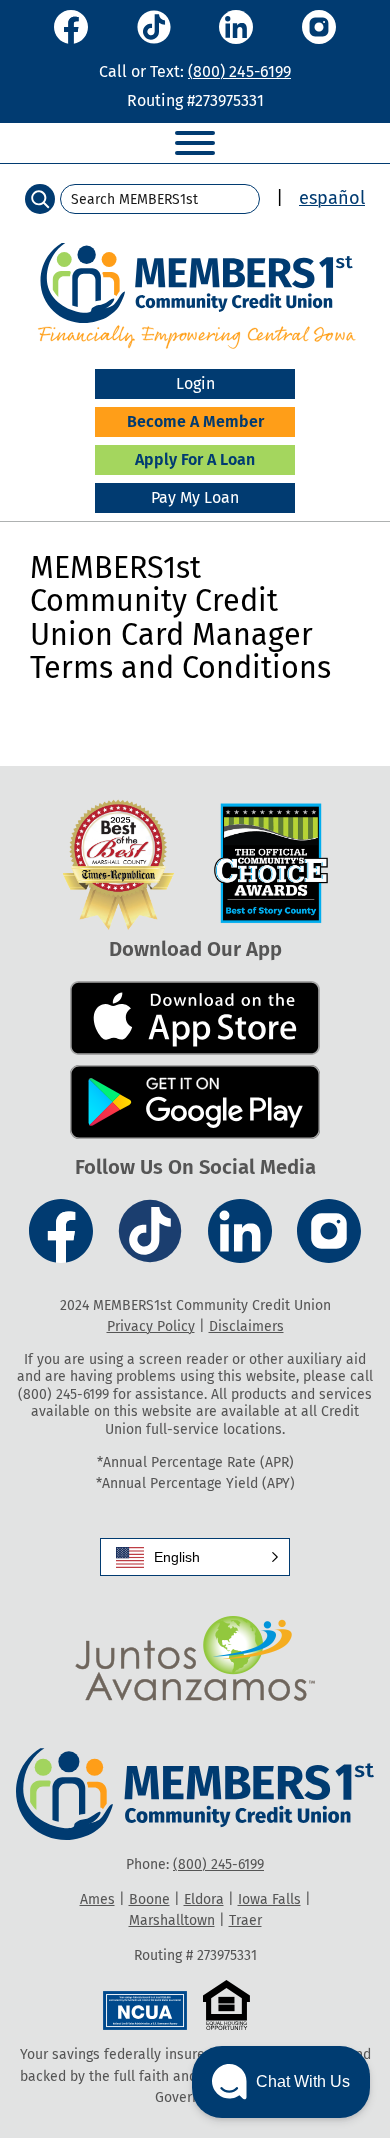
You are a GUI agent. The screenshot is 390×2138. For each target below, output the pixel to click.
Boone (149, 1899)
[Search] (40, 199)
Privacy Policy (151, 1326)
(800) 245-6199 (239, 71)
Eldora (204, 1899)
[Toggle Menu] (195, 143)
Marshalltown (172, 1920)
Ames (97, 1899)
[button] (195, 1557)
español (332, 198)
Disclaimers (246, 1326)
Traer (245, 1920)
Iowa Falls (269, 1899)
